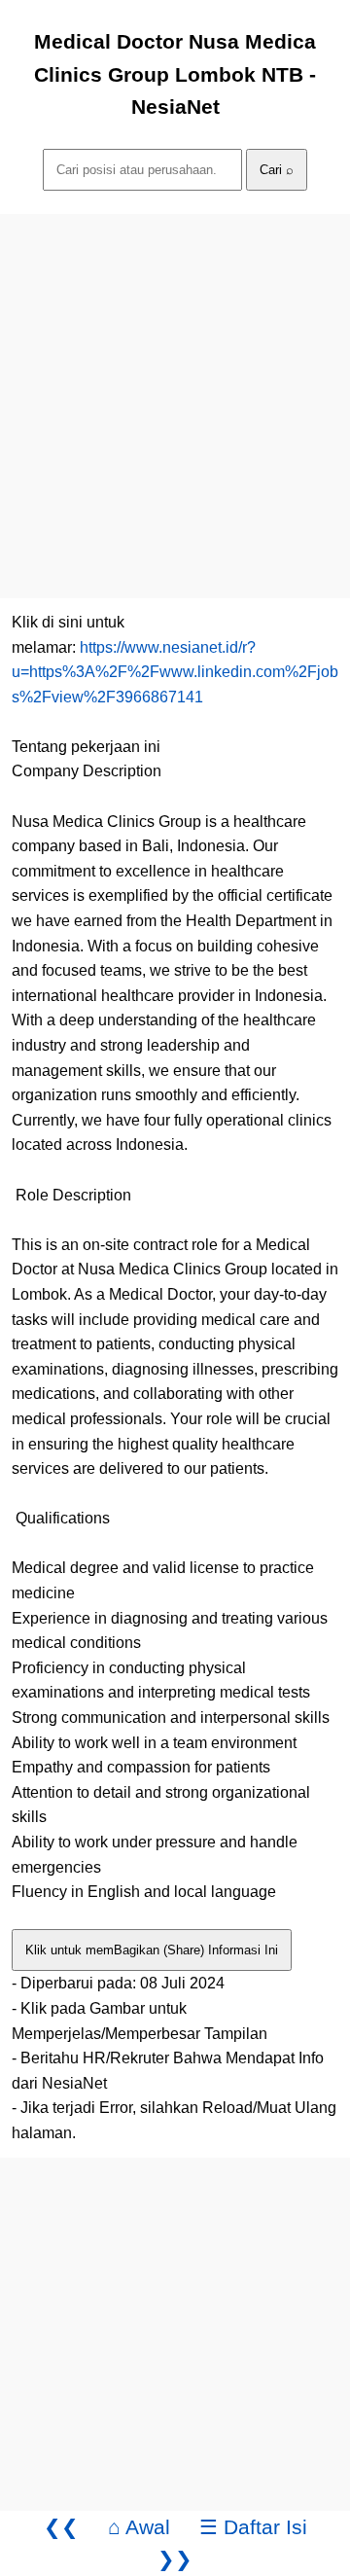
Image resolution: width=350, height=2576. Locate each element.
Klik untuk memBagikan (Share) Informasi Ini (152, 1950)
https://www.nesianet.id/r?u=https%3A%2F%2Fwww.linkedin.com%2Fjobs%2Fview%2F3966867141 (175, 672)
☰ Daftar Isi (253, 2527)
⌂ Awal (139, 2527)
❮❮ (61, 2527)
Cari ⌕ (277, 170)
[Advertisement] (175, 389)
